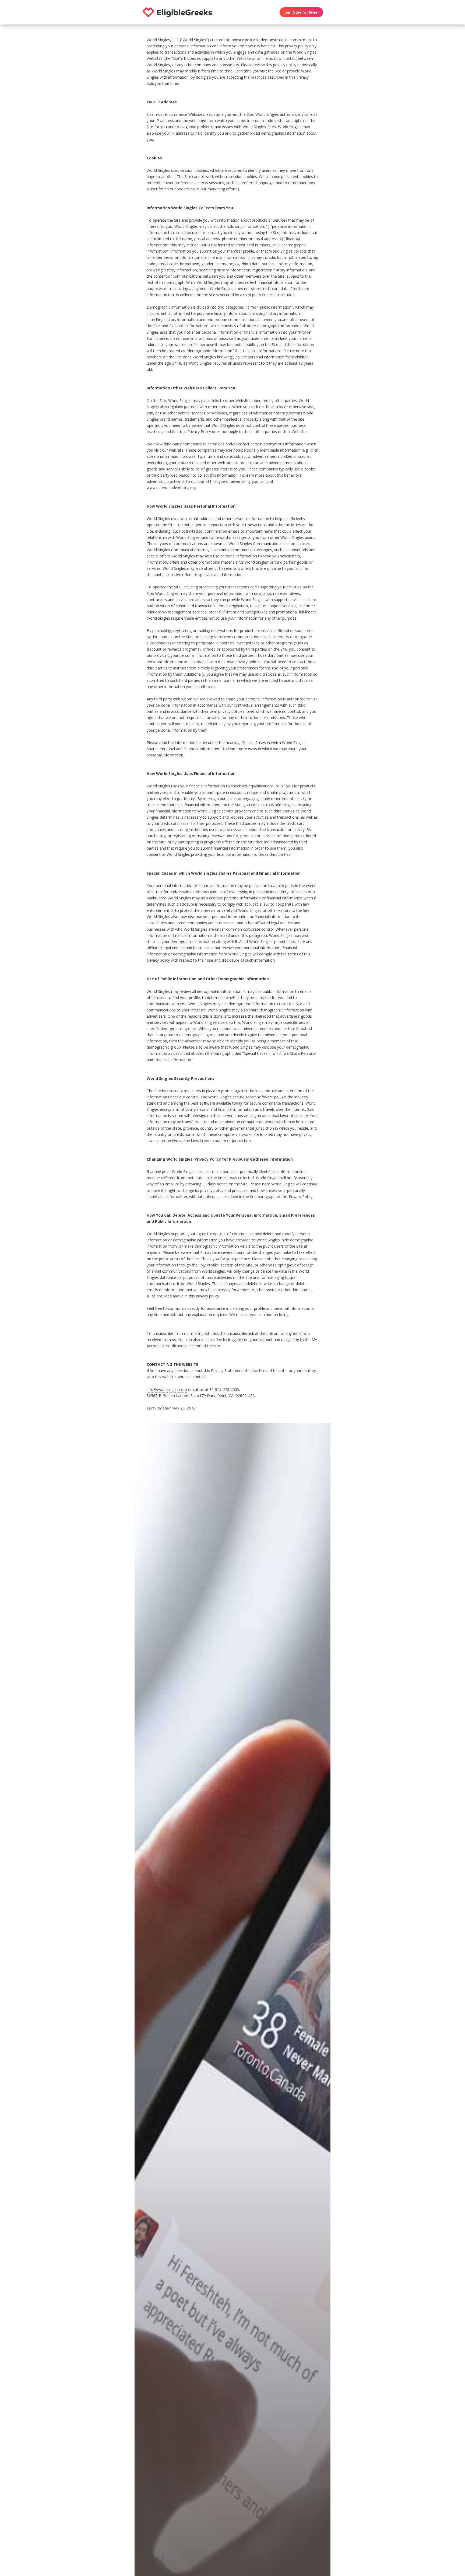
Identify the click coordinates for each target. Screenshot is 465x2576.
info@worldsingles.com (167, 1389)
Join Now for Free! (301, 12)
